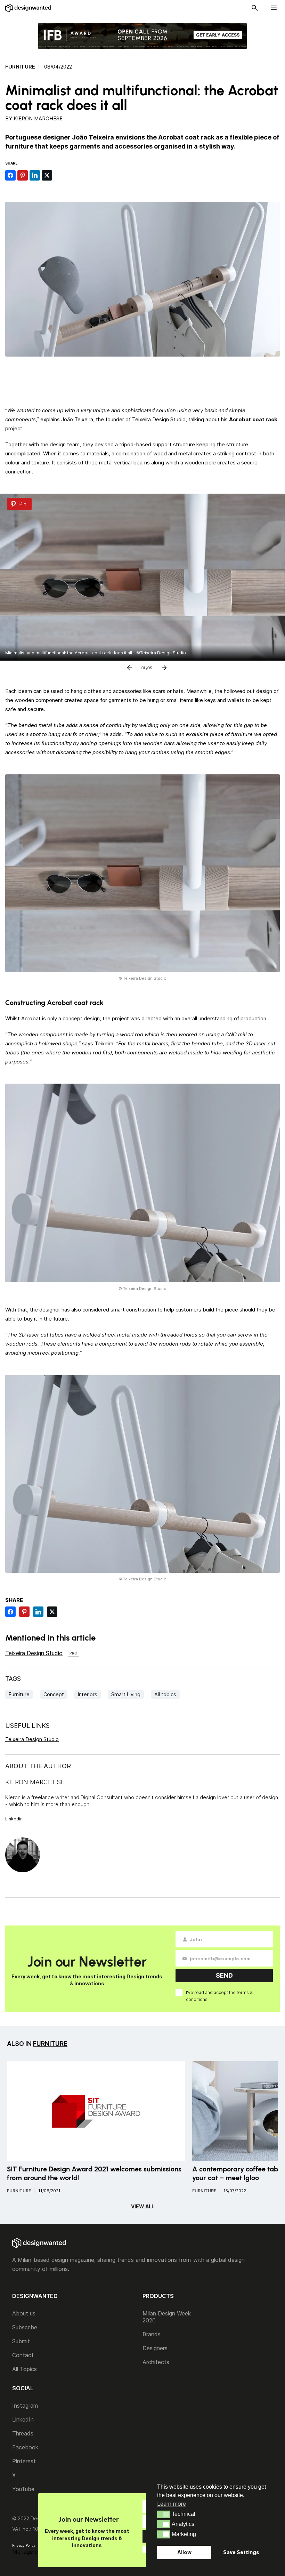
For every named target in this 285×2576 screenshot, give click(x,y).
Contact (23, 2355)
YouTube (23, 2489)
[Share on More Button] (59, 175)
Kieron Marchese (38, 118)
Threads (23, 2433)
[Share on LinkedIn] (35, 175)
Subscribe (25, 2327)
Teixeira (104, 1043)
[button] (164, 2514)
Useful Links (27, 1726)
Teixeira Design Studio (34, 1653)
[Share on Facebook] (10, 175)
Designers (155, 2348)
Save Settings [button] (241, 2552)
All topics (165, 1694)
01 (143, 667)
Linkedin (14, 1819)
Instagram (25, 2406)
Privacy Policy (24, 2545)
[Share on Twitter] (47, 175)
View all (143, 2206)
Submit (21, 2341)
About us (24, 2313)
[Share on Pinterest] (23, 175)
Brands (152, 2334)
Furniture (20, 67)
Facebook (25, 2447)
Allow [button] (184, 2552)
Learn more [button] (172, 2504)
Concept (54, 1694)
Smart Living (126, 1694)
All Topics (25, 2369)
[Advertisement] (142, 379)
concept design (81, 1018)
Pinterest (24, 2461)
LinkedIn (23, 2419)
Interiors (88, 1694)
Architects (156, 2362)
